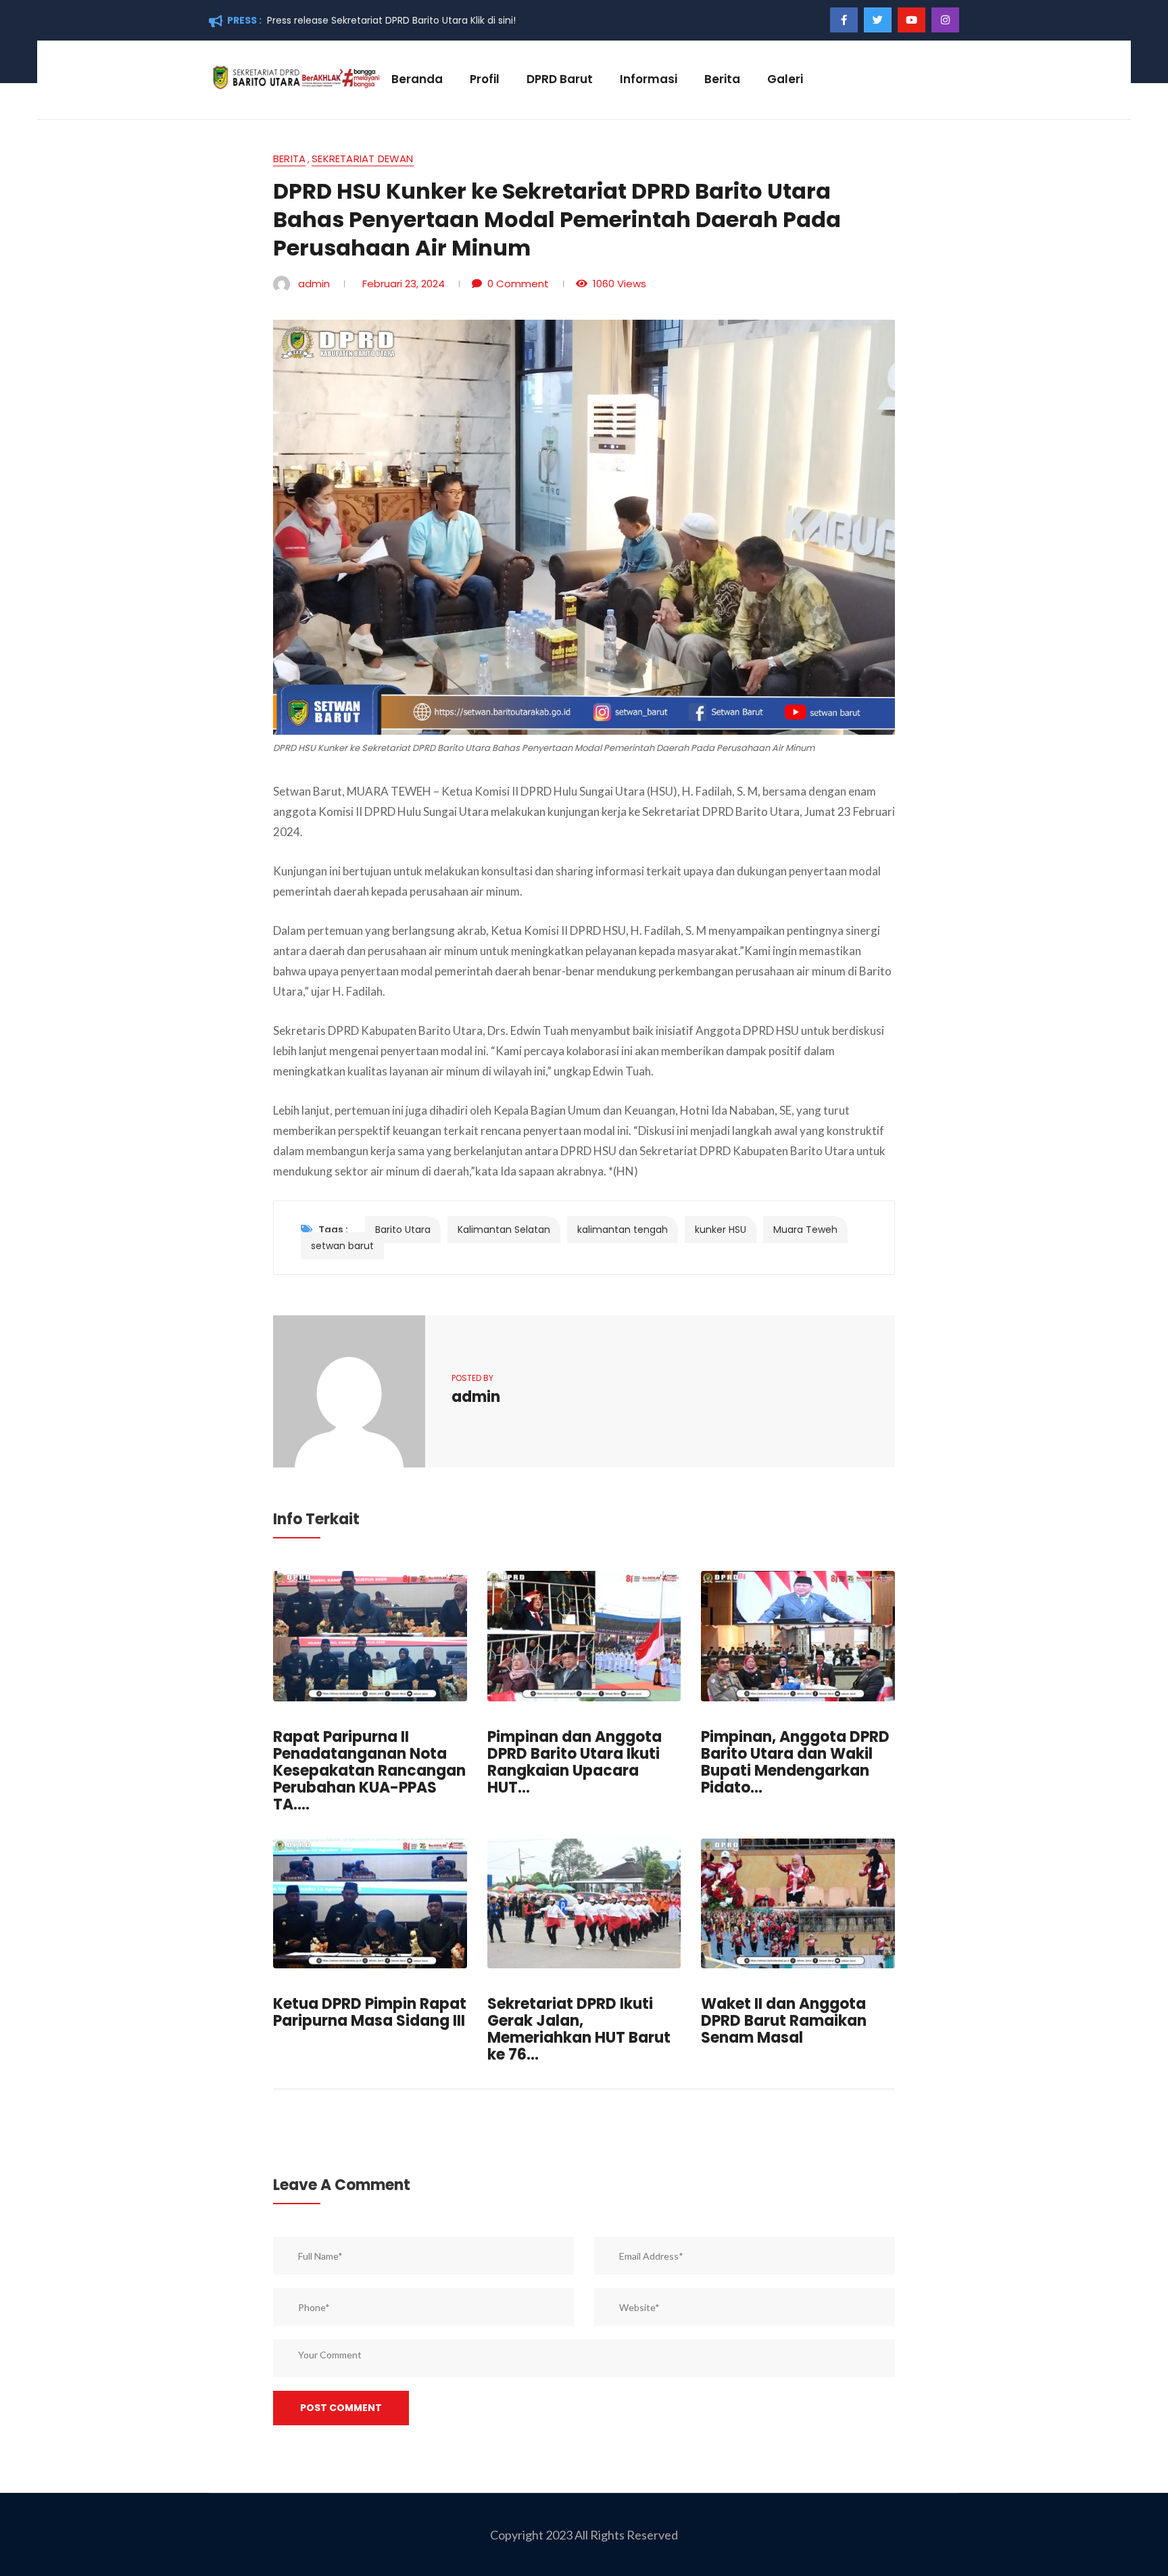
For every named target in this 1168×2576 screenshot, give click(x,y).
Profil (485, 79)
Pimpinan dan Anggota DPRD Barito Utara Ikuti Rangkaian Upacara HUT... (575, 1762)
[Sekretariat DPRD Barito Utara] (295, 76)
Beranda (417, 79)
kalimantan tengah (623, 1230)
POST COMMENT (341, 2408)
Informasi (649, 79)
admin (314, 284)
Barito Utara (403, 1230)
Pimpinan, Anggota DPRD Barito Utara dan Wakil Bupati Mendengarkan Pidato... (795, 1762)
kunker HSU (721, 1230)
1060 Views (619, 284)
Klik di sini (492, 20)
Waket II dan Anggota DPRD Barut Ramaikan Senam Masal (784, 2021)
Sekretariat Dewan (362, 160)
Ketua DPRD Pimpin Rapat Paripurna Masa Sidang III (370, 2012)
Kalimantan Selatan (504, 1230)
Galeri (785, 79)
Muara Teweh (805, 1230)
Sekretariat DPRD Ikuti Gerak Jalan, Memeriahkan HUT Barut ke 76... (579, 2029)
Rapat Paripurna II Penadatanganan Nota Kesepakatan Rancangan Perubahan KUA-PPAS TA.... (369, 1771)
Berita (722, 79)
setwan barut (342, 1246)
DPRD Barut (560, 79)
